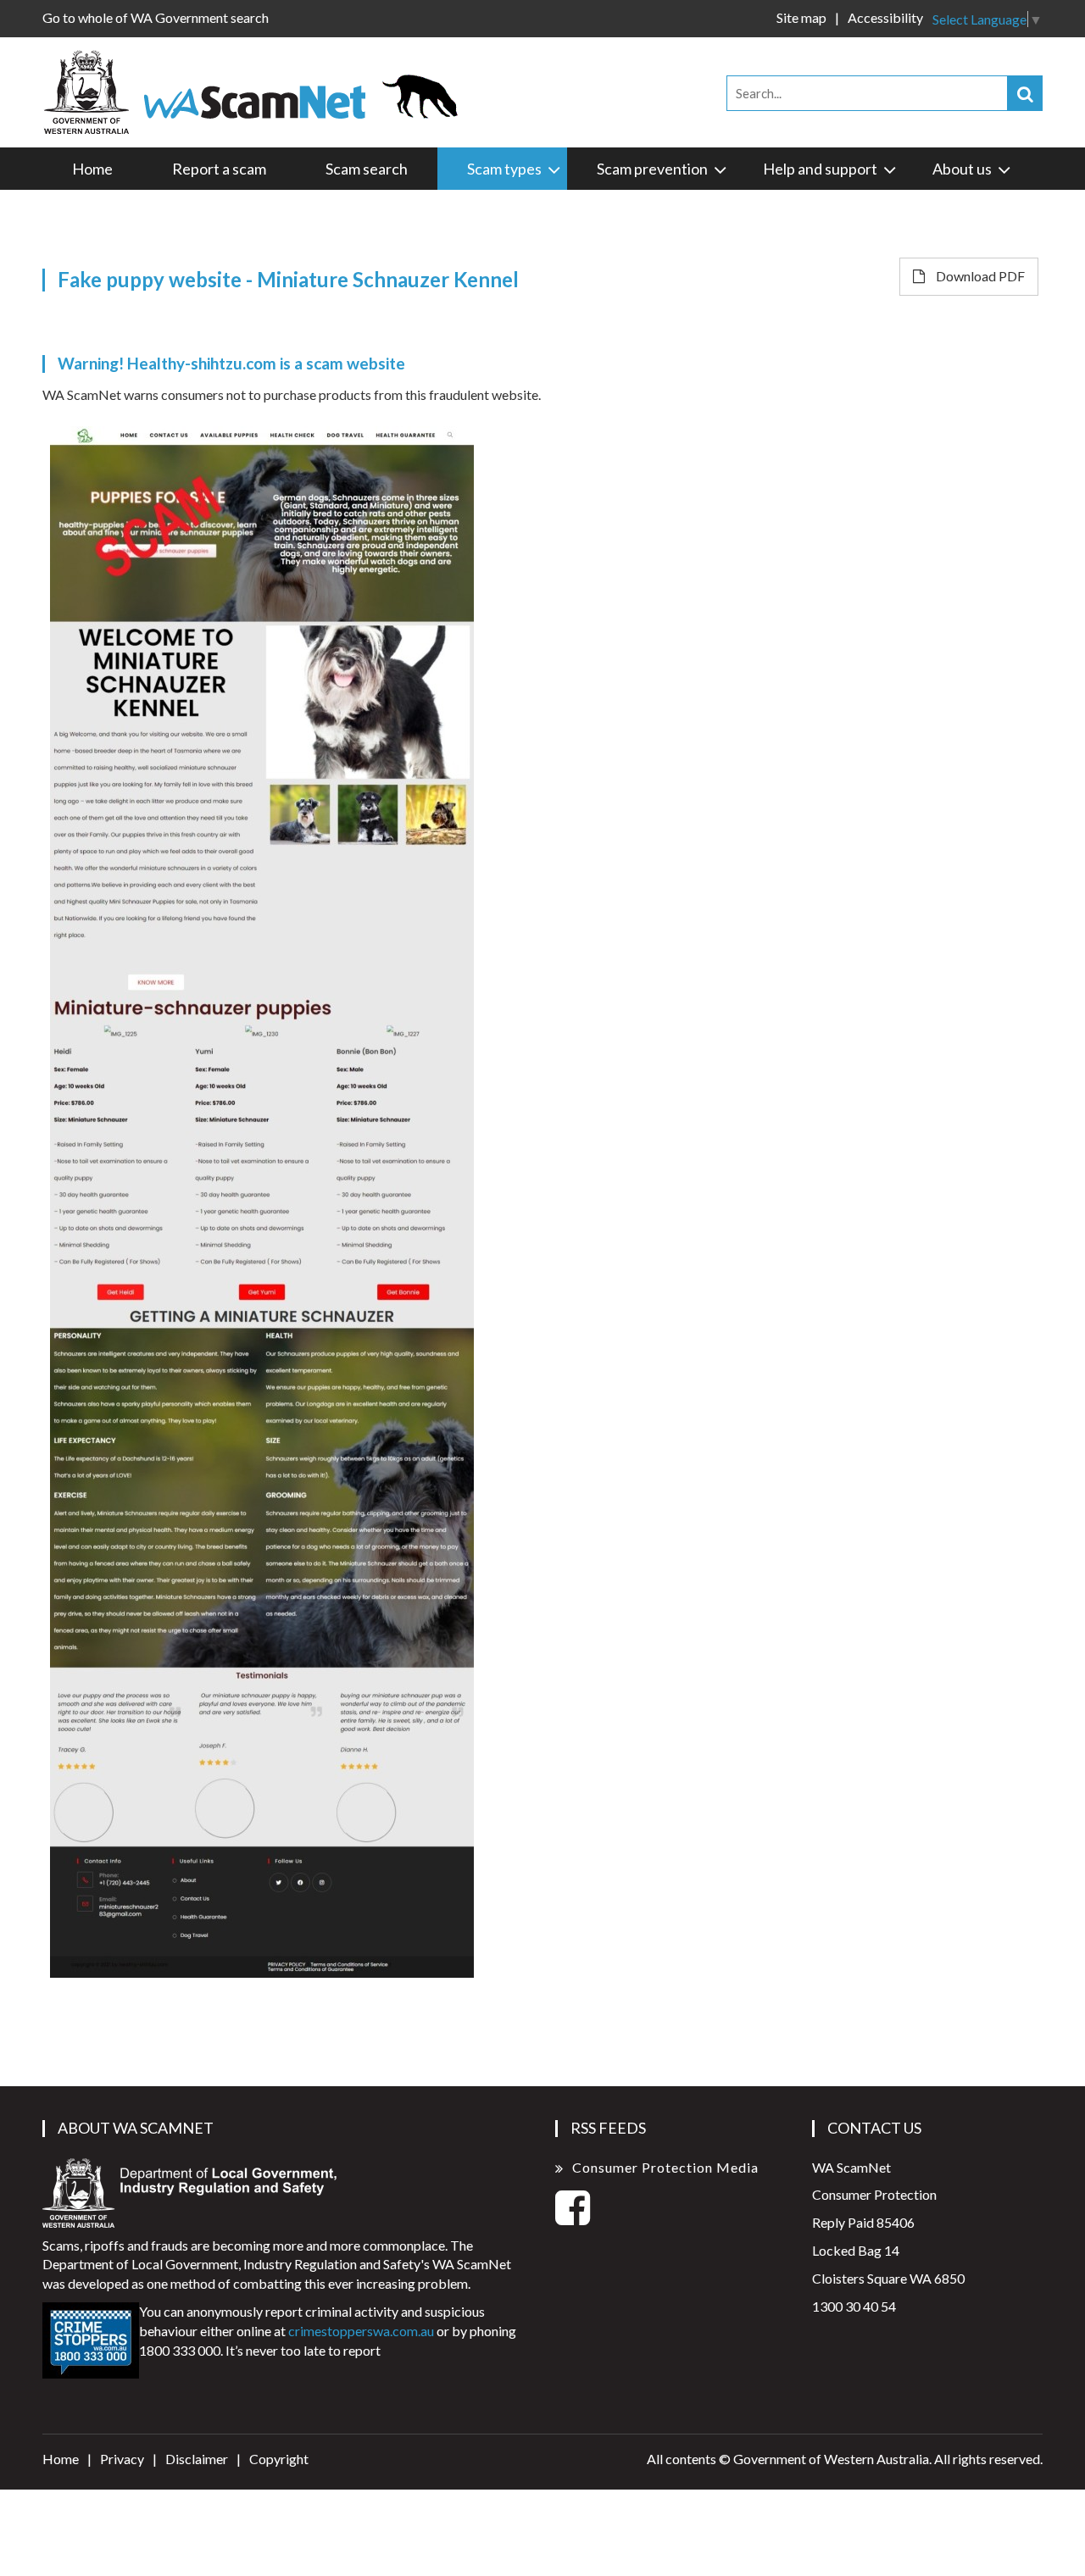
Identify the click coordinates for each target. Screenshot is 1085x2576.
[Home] (258, 90)
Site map (801, 17)
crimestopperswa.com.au (361, 2331)
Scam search (367, 169)
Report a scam (219, 169)
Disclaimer (197, 2459)
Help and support (820, 169)
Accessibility (885, 17)
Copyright (279, 2459)
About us (962, 169)
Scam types (504, 169)
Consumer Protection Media (665, 2167)
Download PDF (979, 276)
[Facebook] (573, 2217)
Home (92, 169)
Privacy (122, 2459)
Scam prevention (652, 169)
